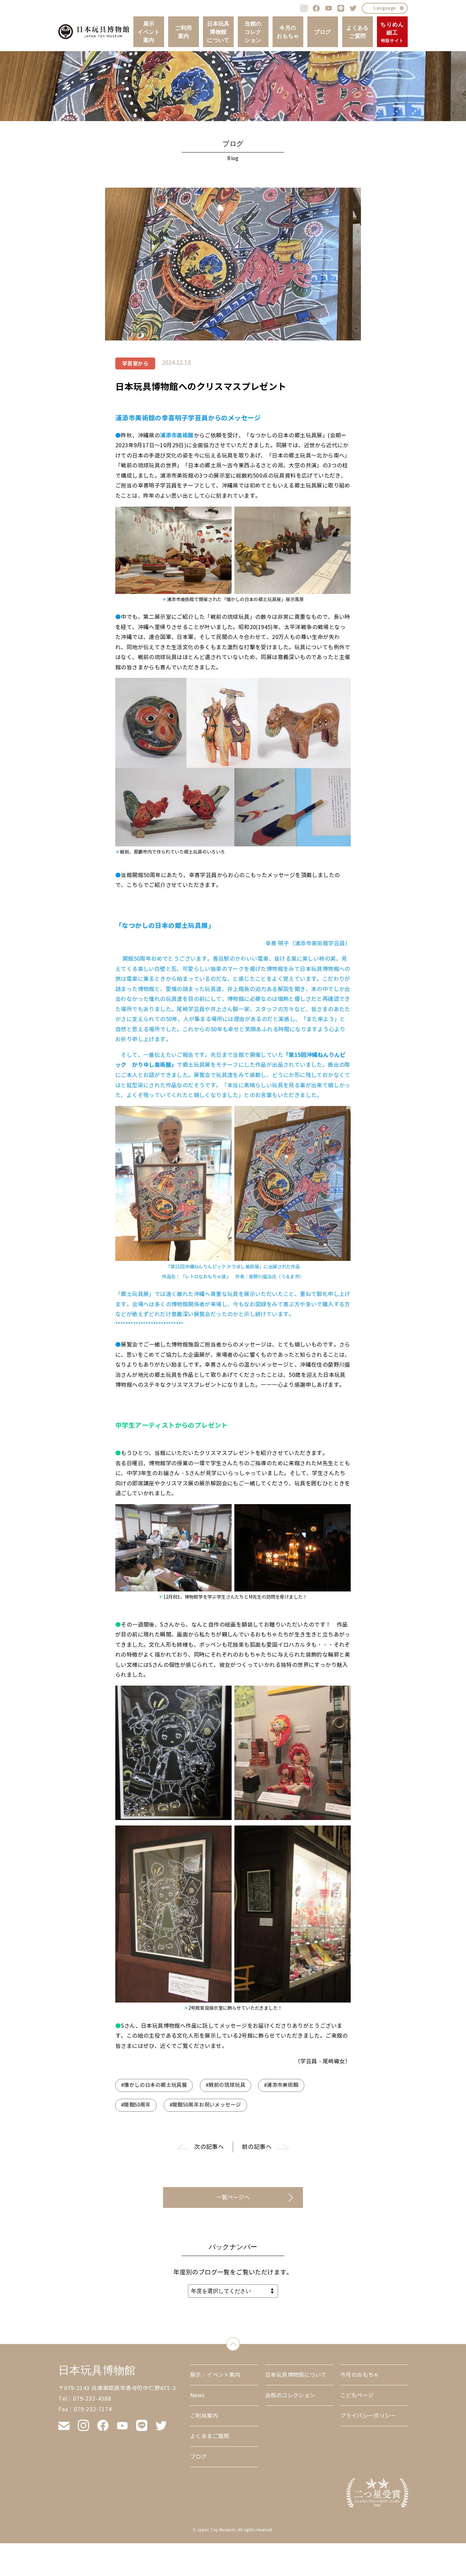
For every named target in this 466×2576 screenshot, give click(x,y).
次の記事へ (209, 2147)
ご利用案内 (183, 32)
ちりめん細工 (392, 32)
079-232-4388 (92, 2399)
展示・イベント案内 (215, 2375)
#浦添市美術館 (281, 2085)
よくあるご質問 (358, 32)
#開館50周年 (136, 2105)
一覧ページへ (233, 2197)
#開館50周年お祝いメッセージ (205, 2105)
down (240, 2342)
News (198, 2395)
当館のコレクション (253, 32)
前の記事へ (257, 2147)
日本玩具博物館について (218, 32)
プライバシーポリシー (368, 2416)
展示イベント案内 (149, 32)
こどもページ (357, 2395)
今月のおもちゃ (288, 32)
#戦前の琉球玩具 (225, 2085)
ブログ (323, 32)
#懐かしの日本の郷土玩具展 (154, 2085)
